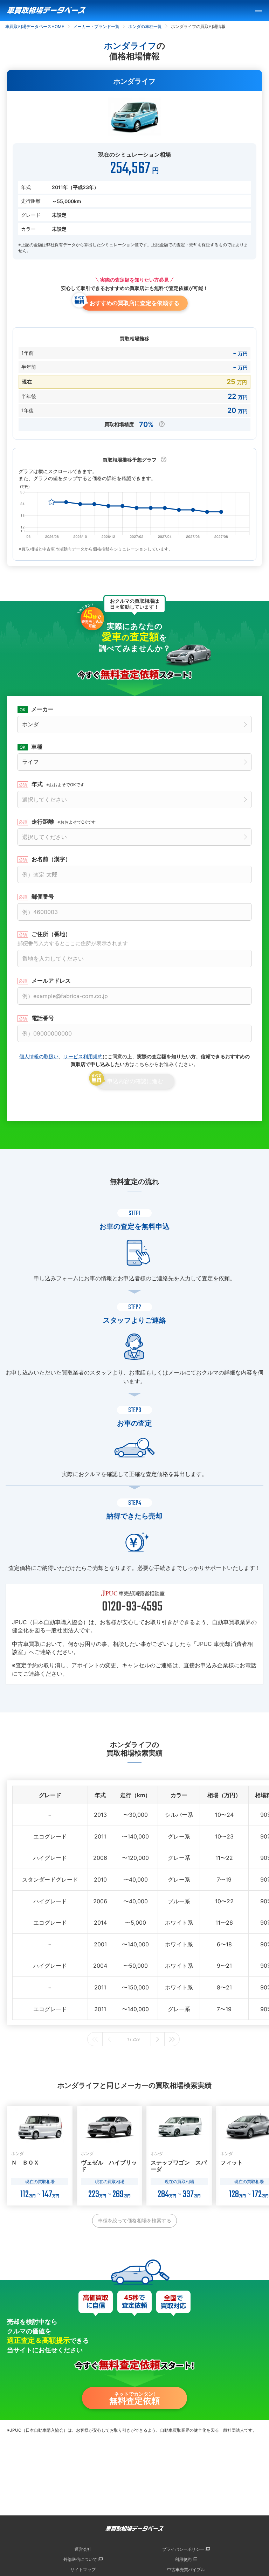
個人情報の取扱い (39, 1056)
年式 (58, 784)
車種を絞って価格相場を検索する (134, 2220)
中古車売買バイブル (186, 2570)
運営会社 (83, 2549)
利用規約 (183, 2559)
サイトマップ (83, 2570)
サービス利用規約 (83, 1056)
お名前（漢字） (51, 859)
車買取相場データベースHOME (35, 26)
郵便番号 (43, 896)
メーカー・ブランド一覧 (96, 26)
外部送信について (80, 2559)
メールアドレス (51, 981)
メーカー (42, 709)
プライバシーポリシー (183, 2549)
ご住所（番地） (73, 939)
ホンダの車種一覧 (145, 26)
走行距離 (64, 822)
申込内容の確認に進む (135, 1081)
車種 (37, 747)
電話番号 (43, 1018)
